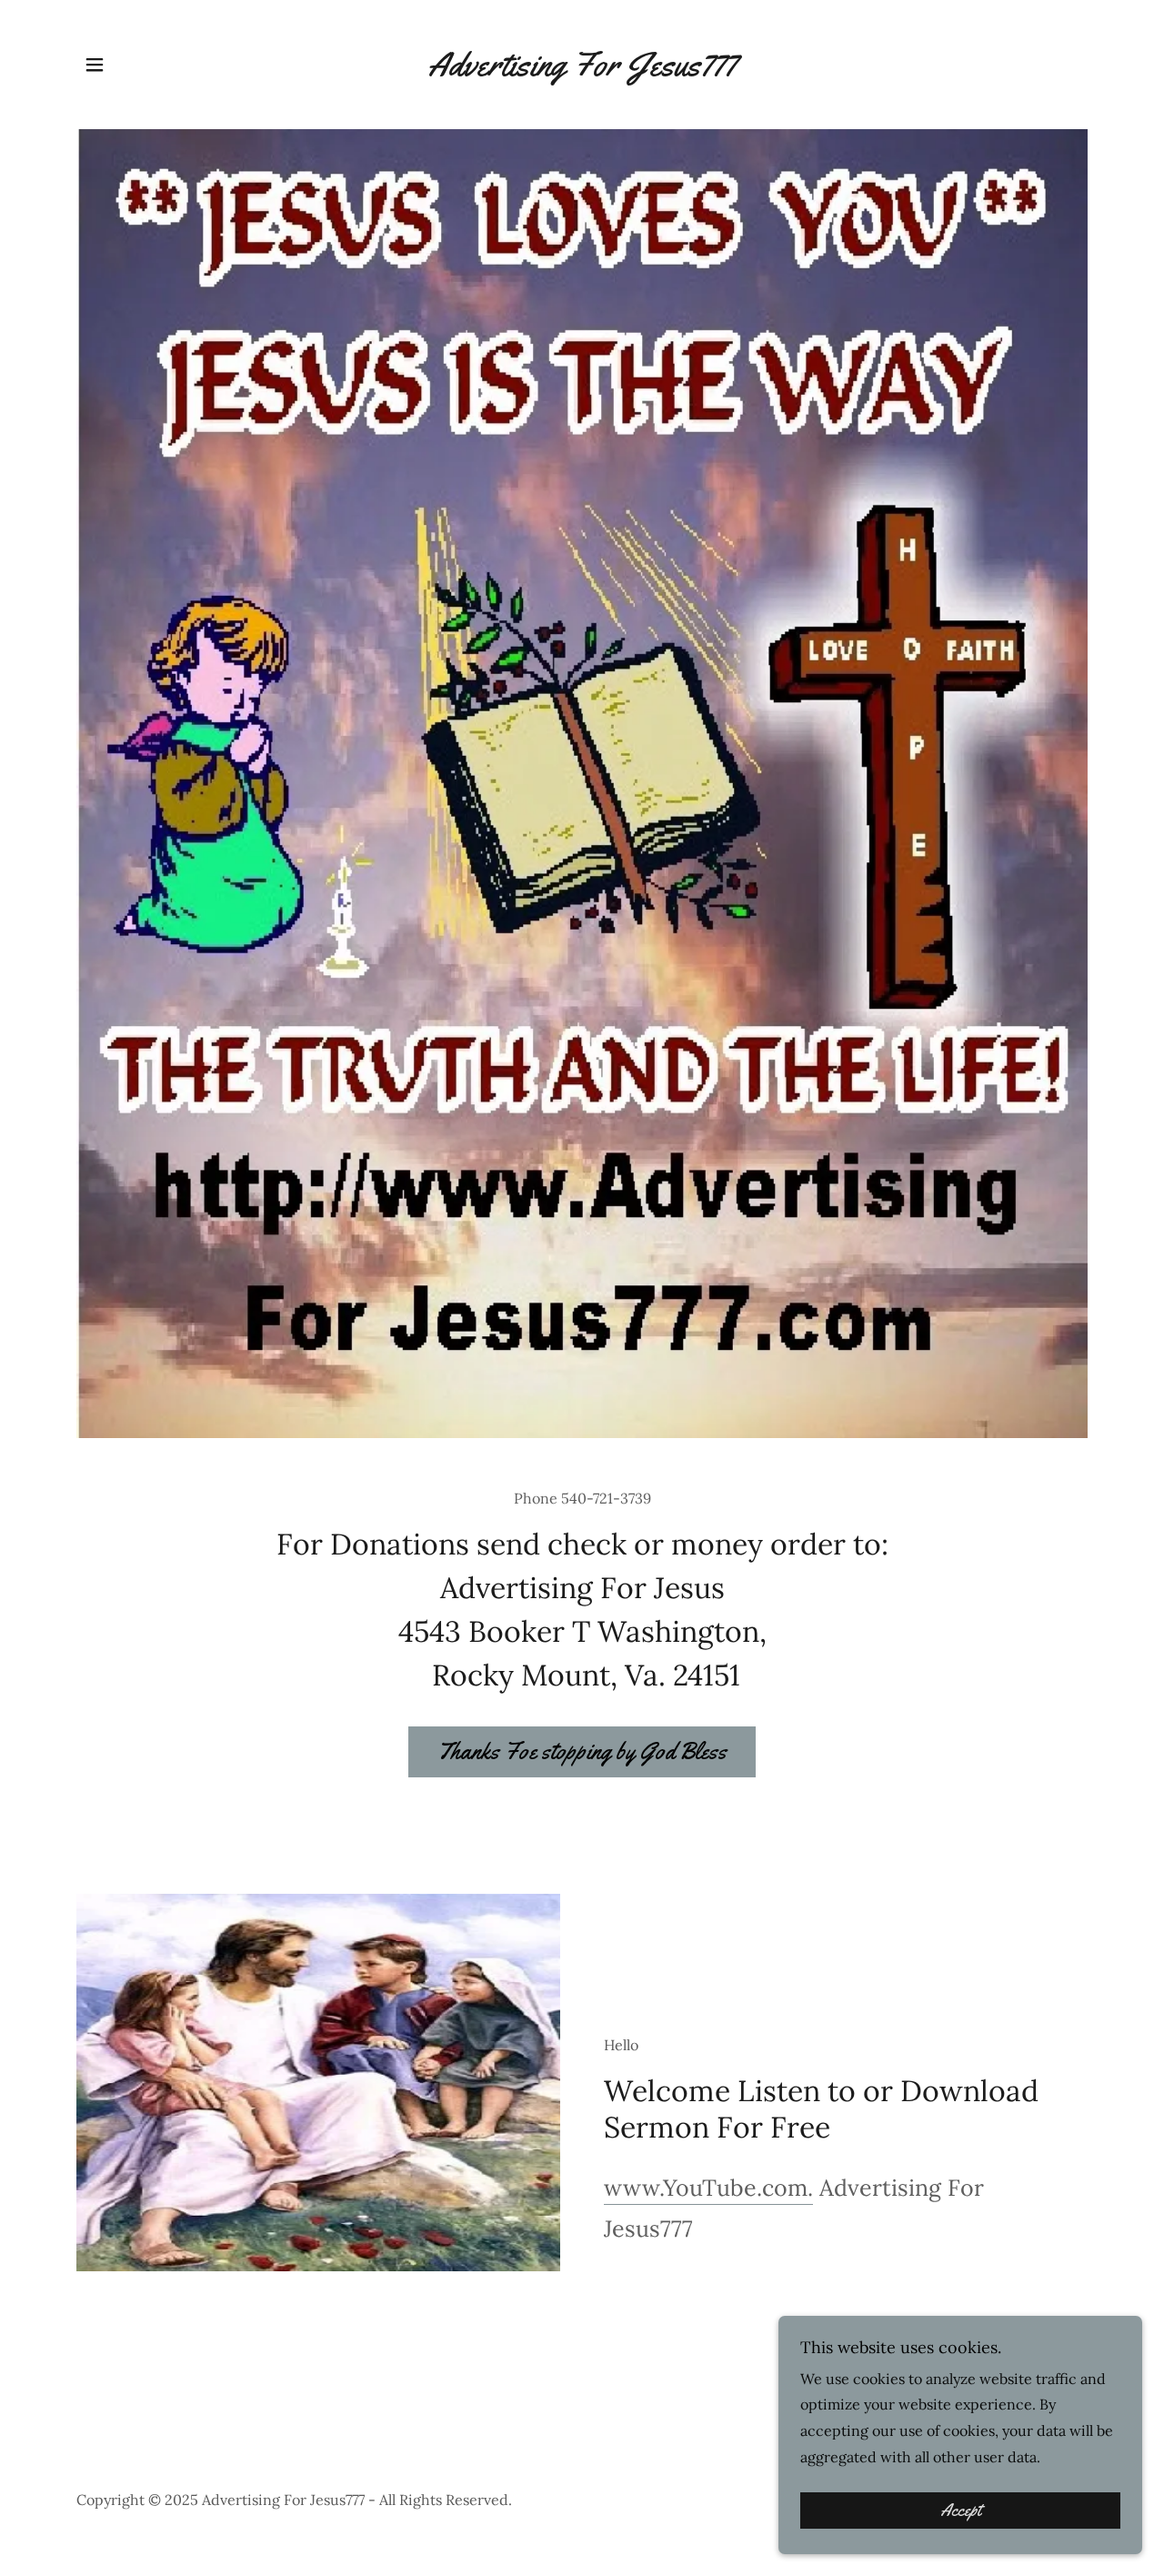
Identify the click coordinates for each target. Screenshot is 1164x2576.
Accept (961, 2511)
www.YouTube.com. (708, 2188)
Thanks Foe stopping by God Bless (582, 1751)
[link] (582, 70)
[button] (95, 65)
